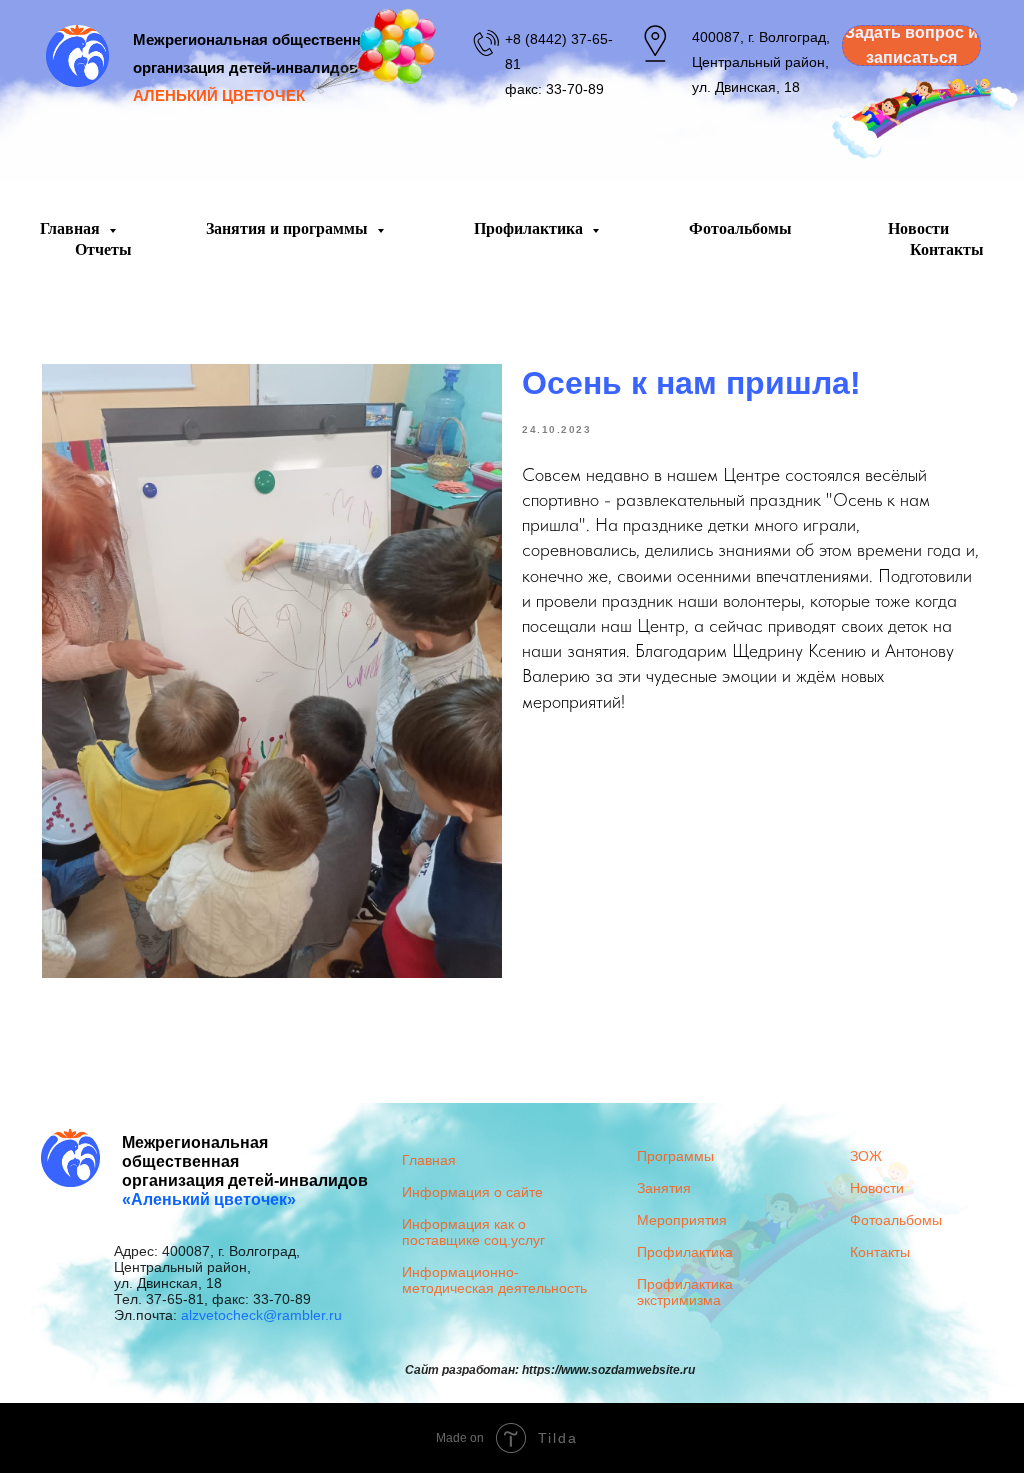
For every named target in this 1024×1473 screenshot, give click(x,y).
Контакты (947, 249)
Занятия (664, 1188)
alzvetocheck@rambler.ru (261, 1315)
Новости (918, 228)
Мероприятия (682, 1220)
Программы (675, 1156)
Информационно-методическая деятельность (494, 1280)
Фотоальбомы (740, 228)
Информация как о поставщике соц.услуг (473, 1232)
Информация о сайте (472, 1192)
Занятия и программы (289, 228)
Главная (72, 228)
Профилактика (530, 228)
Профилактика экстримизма (685, 1292)
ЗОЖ (866, 1156)
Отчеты (103, 249)
